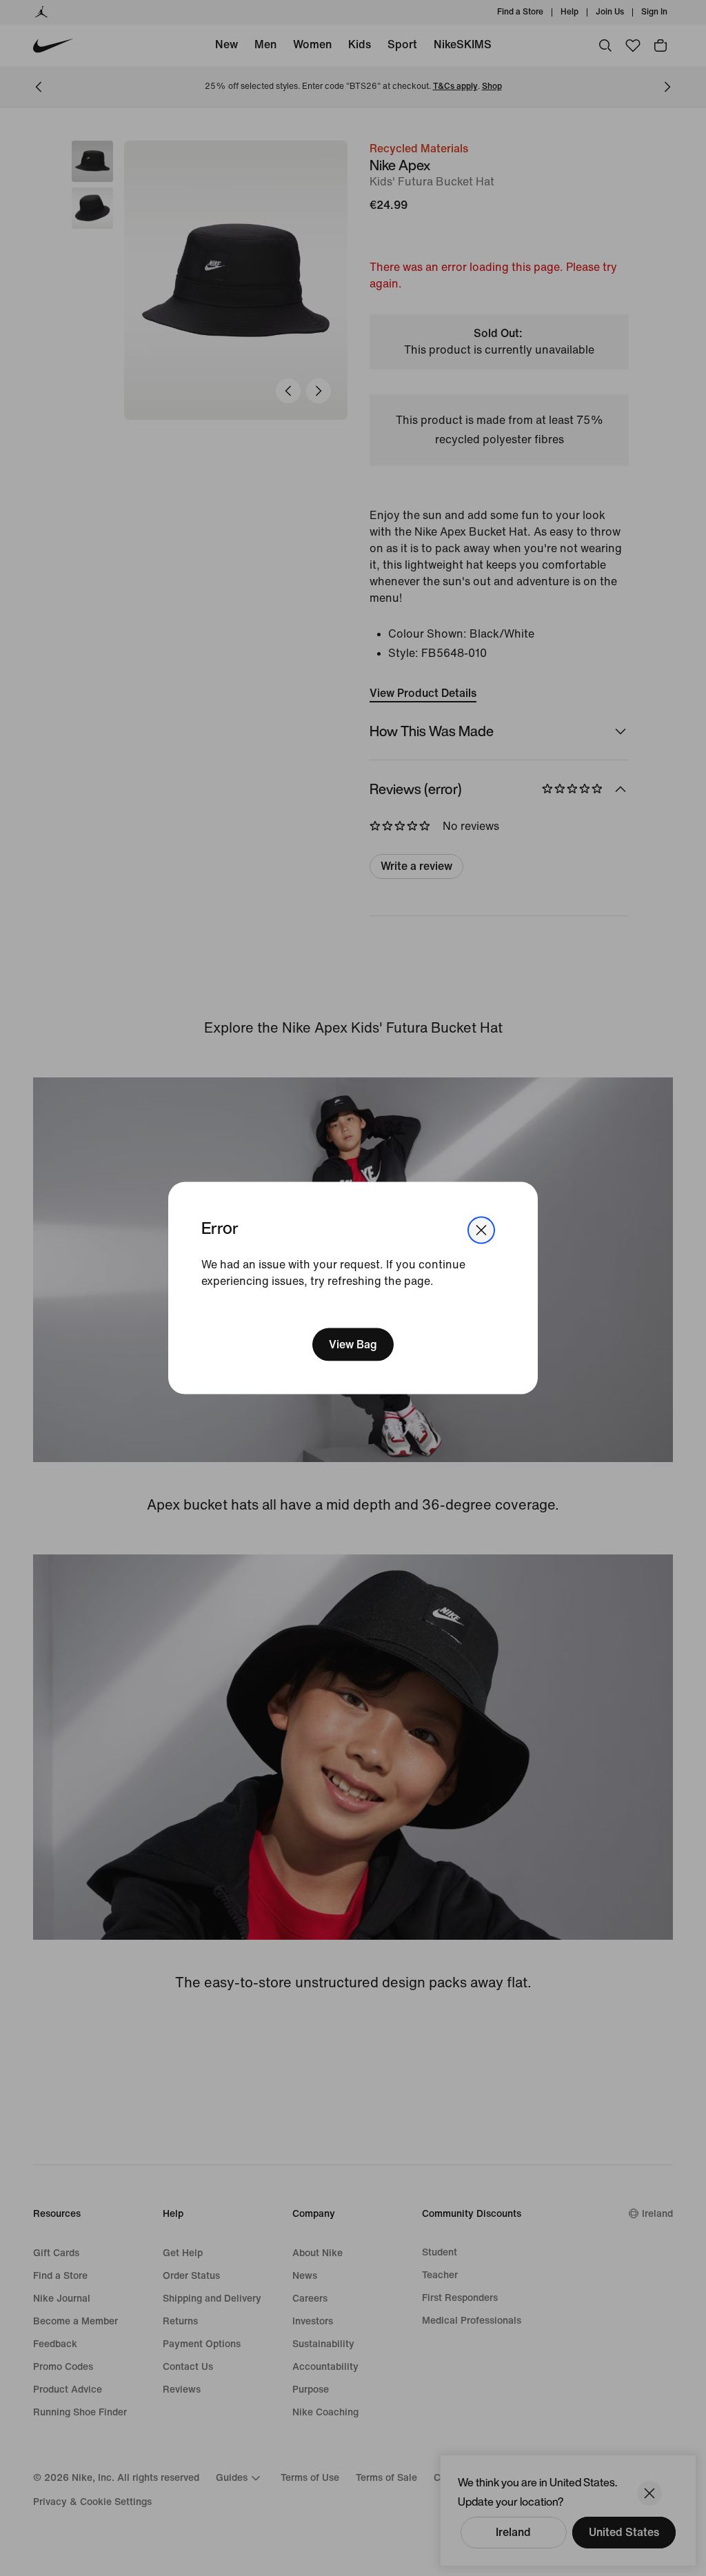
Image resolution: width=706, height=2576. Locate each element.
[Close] (481, 1230)
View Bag (353, 1345)
